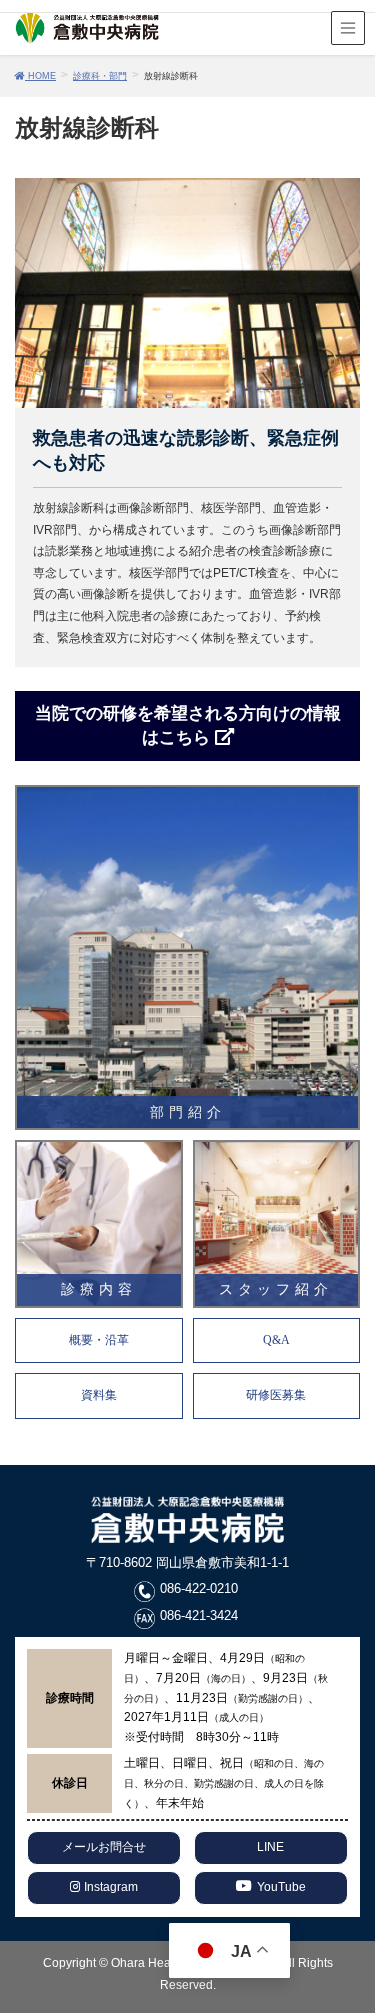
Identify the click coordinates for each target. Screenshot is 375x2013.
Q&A (276, 1340)
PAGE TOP (367, 1924)
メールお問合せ (104, 1847)
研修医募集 (276, 1395)
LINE (270, 1847)
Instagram (109, 1887)
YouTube (281, 1887)
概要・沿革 (99, 1340)
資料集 (99, 1395)
